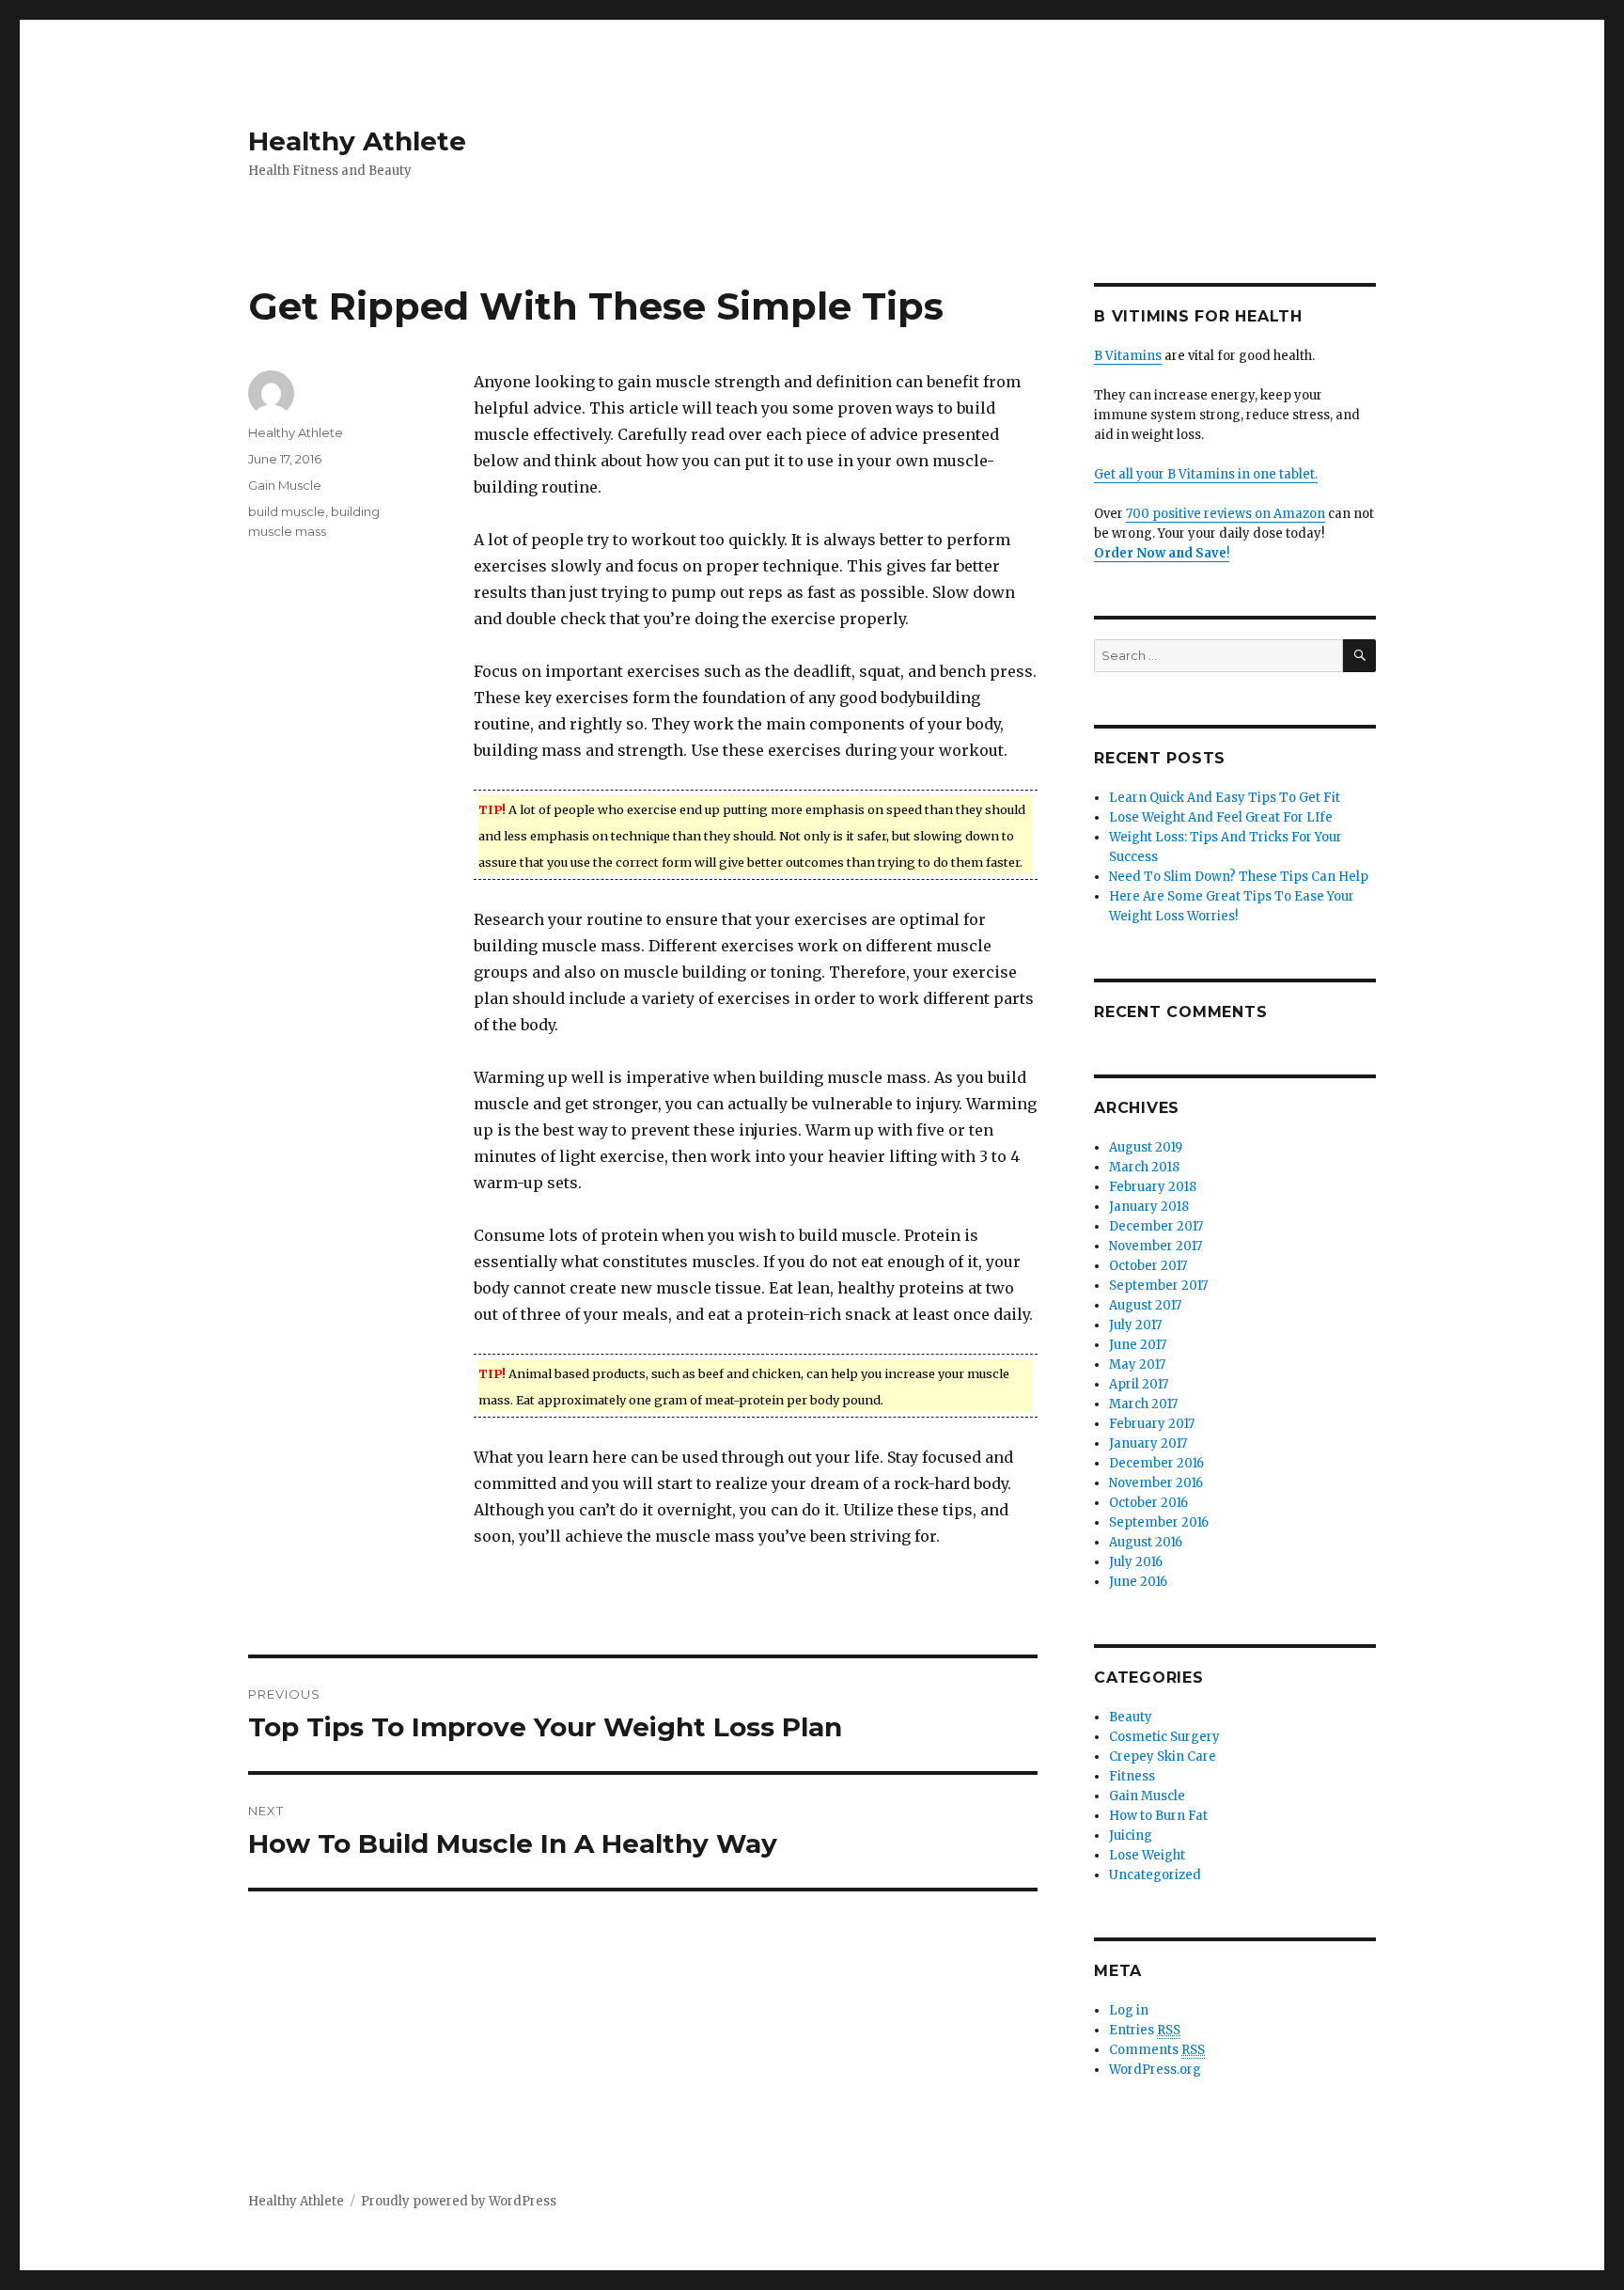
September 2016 (1159, 1522)
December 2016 (1156, 1463)
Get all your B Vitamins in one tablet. (1206, 474)
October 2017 (1148, 1266)
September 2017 (1158, 1286)
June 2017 (1138, 1345)
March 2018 (1144, 1167)
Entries (1145, 2030)
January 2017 (1148, 1443)
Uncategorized (1155, 1875)
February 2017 (1152, 1424)
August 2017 (1145, 1305)
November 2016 (1156, 1483)
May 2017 (1137, 1365)
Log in (1129, 2010)
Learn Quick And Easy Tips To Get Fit (1225, 798)
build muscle (287, 511)
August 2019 (1146, 1147)
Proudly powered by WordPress (459, 2201)
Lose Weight (1147, 1855)
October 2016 (1148, 1503)
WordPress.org (1155, 2070)
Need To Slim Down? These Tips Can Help (1239, 877)
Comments (1157, 2050)
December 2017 (1156, 1226)
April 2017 (1139, 1384)
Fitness (1132, 1776)
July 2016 (1136, 1562)
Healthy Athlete (357, 141)
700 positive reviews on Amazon (1226, 514)
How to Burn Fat (1158, 1816)
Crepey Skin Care (1163, 1757)
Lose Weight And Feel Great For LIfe (1221, 817)
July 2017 (1135, 1325)
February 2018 (1153, 1187)
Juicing (1131, 1835)
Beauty (1131, 1717)
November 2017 (1156, 1246)
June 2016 (1138, 1582)
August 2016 (1146, 1542)
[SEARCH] (1359, 656)
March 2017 (1143, 1404)
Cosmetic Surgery (1164, 1737)
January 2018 (1149, 1207)
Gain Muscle (285, 485)
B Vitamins (1128, 356)
